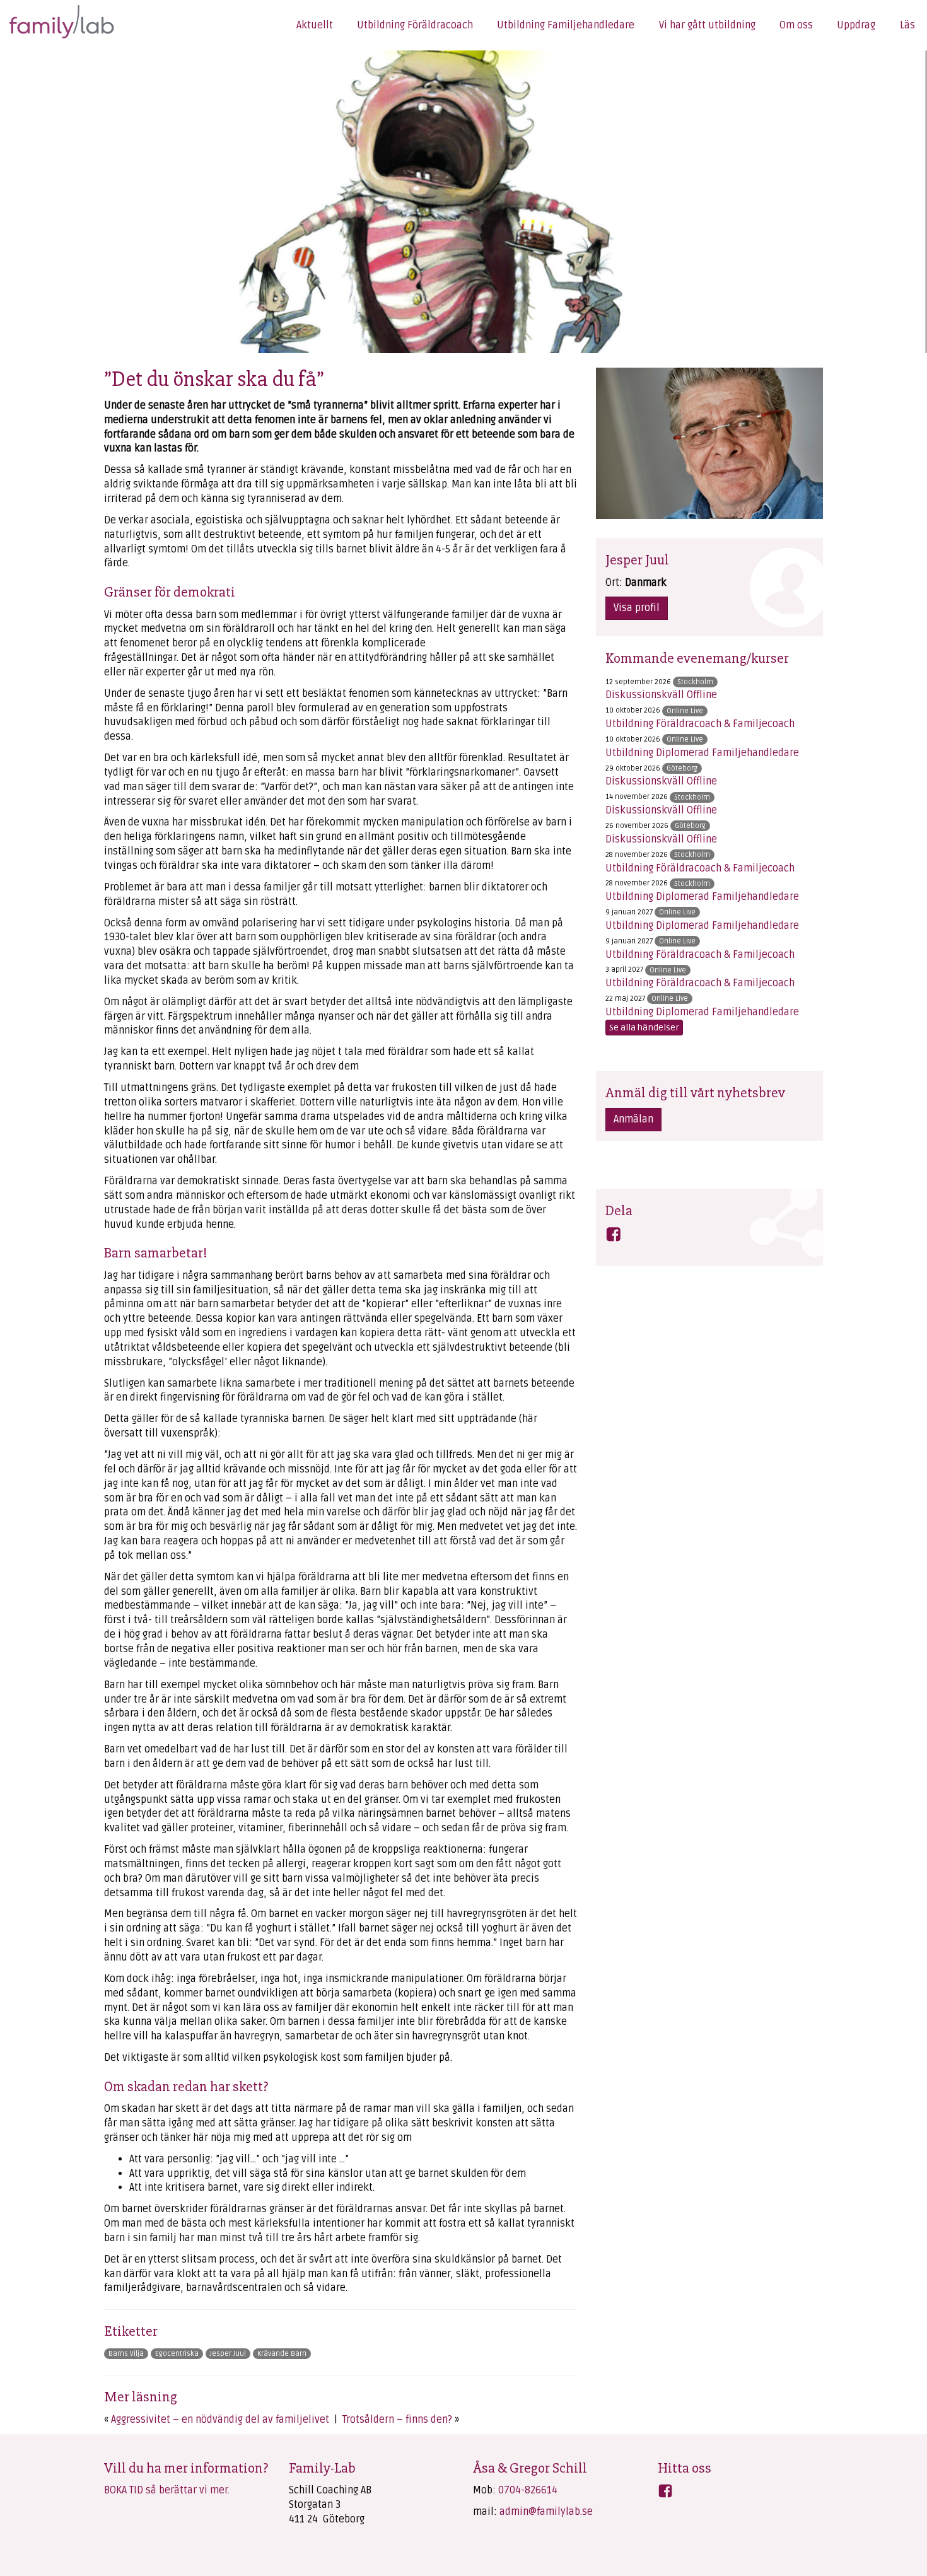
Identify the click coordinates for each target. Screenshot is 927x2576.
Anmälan (633, 1119)
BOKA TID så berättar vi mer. (167, 2490)
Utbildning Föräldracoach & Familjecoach (700, 724)
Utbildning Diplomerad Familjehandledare (702, 753)
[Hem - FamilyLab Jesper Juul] (55, 20)
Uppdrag (856, 25)
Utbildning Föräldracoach (415, 25)
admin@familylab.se (546, 2512)
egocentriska (177, 2354)
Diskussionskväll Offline (661, 695)
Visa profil (637, 608)
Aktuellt (315, 25)
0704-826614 (528, 2490)
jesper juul (228, 2354)
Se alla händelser (644, 1028)
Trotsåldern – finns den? (397, 2420)
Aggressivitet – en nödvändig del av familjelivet (220, 2420)
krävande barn (282, 2354)
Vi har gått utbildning (707, 25)
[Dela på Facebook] (614, 1237)
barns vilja (126, 2354)
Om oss (796, 25)
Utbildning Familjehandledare (566, 25)
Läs (907, 25)
